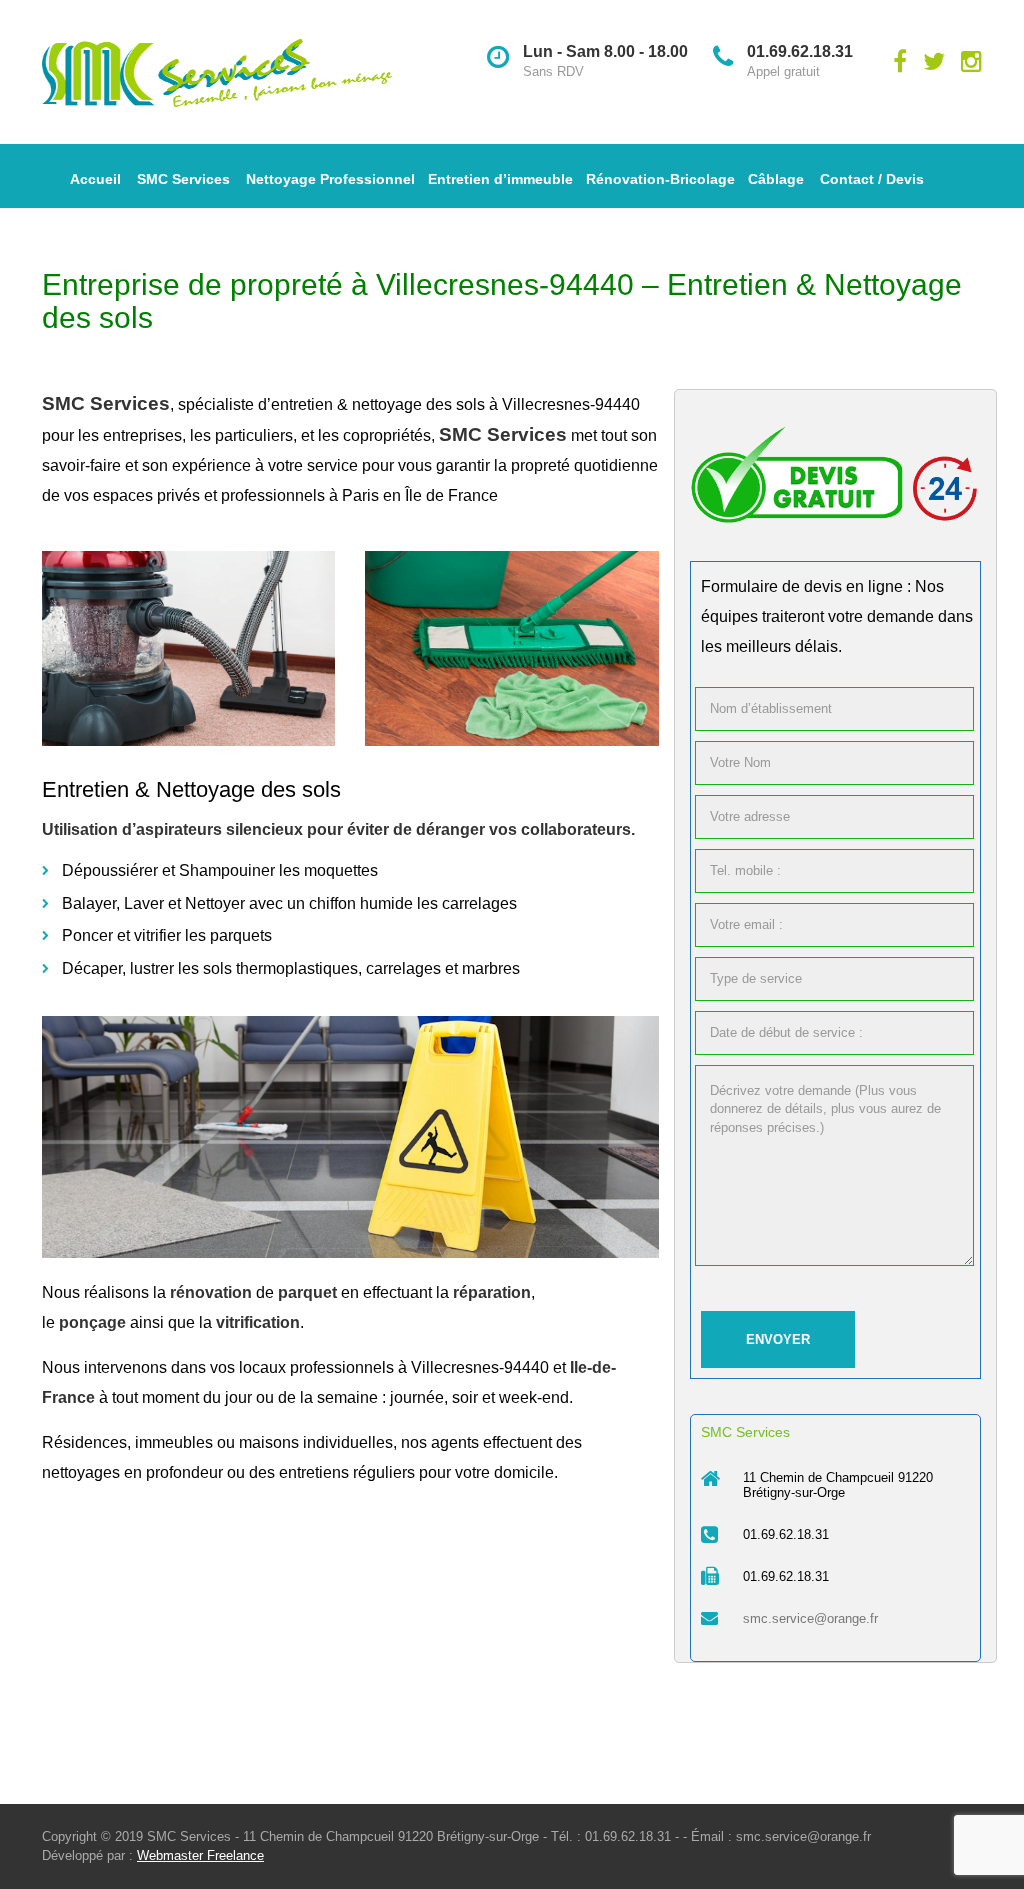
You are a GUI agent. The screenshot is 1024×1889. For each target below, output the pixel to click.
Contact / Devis (872, 179)
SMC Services (183, 179)
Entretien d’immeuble (500, 179)
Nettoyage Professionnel (330, 179)
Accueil (95, 179)
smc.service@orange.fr (810, 1618)
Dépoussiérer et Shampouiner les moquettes (220, 870)
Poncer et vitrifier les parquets (167, 935)
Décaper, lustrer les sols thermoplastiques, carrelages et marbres (291, 968)
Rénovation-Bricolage (660, 179)
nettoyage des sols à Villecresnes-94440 (498, 404)
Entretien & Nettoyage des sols (191, 789)
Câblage (776, 179)
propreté (540, 465)
